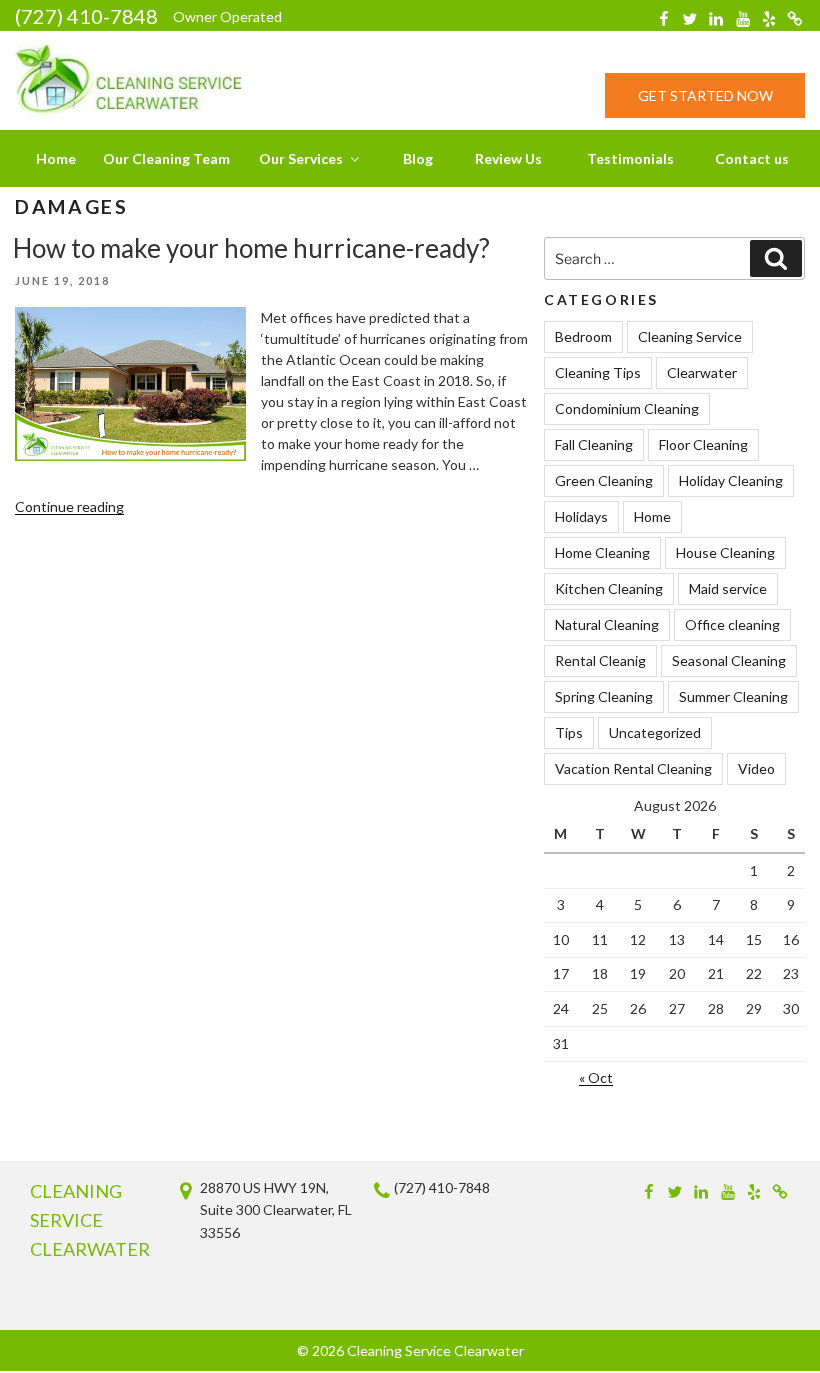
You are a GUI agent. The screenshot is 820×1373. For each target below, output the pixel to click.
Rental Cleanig (600, 660)
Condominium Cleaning (627, 408)
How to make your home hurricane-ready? (251, 248)
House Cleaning (725, 552)
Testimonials (630, 158)
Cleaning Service (690, 336)
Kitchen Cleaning (609, 588)
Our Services (301, 158)
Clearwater (702, 372)
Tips (569, 732)
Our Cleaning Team (166, 158)
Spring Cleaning (604, 696)
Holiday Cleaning (731, 480)
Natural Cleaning (607, 624)
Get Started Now (705, 95)
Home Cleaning (602, 552)
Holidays (581, 516)
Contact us (752, 158)
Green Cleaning (604, 480)
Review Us (508, 158)
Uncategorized (655, 732)
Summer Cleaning (733, 696)
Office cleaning (732, 624)
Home (56, 158)
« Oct (596, 1077)
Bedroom (583, 336)
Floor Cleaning (703, 444)
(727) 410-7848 (86, 16)
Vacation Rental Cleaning (633, 768)
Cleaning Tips (598, 372)
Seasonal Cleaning (729, 660)
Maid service (728, 588)
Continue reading (69, 506)
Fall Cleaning (594, 444)
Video (756, 768)
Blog (418, 158)
